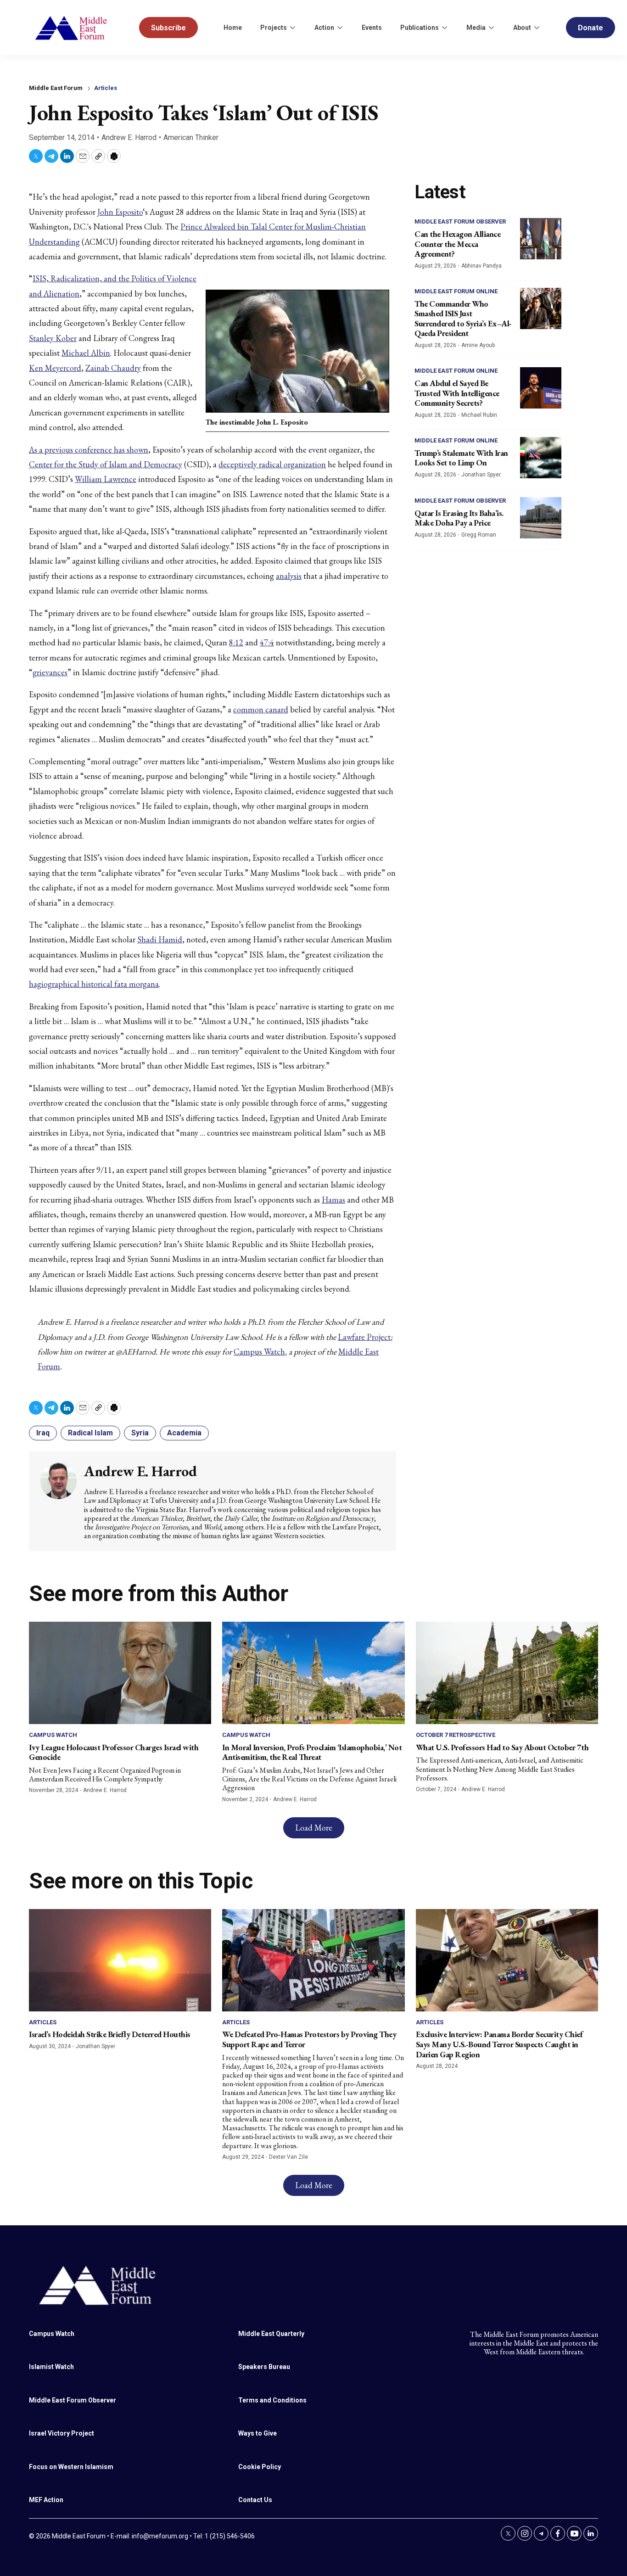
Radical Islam (90, 1433)
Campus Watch (259, 1352)
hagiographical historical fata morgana (94, 984)
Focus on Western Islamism (71, 2467)
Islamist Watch (51, 2367)
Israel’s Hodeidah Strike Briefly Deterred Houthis (110, 2034)
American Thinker (191, 137)
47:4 (267, 642)
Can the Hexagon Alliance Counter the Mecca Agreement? (457, 244)
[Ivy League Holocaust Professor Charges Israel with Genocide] (120, 1673)
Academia (184, 1433)
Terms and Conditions (272, 2400)
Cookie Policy (260, 2467)
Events (372, 28)
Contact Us (255, 2500)
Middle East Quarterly (271, 2334)
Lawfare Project (364, 1337)
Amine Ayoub (478, 345)
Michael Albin (86, 353)
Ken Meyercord (55, 368)
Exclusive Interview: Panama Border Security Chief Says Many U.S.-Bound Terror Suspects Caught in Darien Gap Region (499, 2044)
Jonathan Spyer (481, 475)
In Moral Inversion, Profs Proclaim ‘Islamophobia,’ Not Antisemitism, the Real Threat (312, 1752)
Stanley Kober (53, 338)
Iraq (43, 1433)
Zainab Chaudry (113, 368)
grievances (50, 672)
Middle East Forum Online (456, 291)
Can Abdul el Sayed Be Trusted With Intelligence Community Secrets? (457, 393)
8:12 (236, 642)
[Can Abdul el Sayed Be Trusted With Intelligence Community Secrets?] (541, 388)
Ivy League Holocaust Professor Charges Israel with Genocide (114, 1752)
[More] (292, 28)
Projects (274, 28)
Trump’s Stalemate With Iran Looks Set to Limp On (461, 458)
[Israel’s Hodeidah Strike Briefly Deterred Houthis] (120, 1960)
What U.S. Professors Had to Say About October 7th (502, 1747)
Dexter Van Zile (288, 2157)
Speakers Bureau (264, 2367)
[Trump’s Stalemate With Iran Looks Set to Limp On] (541, 458)
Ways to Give (258, 2433)
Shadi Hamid (160, 939)
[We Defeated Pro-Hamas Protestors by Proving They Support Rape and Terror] (313, 1960)
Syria (140, 1433)
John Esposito (120, 212)
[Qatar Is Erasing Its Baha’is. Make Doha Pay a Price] (541, 518)
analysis (289, 576)
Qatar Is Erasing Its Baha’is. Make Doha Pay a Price (459, 518)
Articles (106, 88)
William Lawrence (106, 479)
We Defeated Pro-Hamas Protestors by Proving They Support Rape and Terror (309, 2039)
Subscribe (168, 28)
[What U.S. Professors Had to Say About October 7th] (507, 1673)
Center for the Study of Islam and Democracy (106, 464)
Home (233, 28)
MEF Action (46, 2500)
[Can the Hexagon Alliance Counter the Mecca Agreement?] (541, 239)
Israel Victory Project (62, 2433)
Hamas (333, 1200)
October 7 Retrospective (456, 1735)
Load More (314, 1828)
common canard (261, 709)
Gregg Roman (479, 535)
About (522, 28)
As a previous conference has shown (89, 450)
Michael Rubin (479, 415)
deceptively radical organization (272, 464)
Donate (591, 28)
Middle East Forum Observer (460, 221)
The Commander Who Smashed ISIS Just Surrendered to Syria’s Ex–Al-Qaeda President (463, 319)
